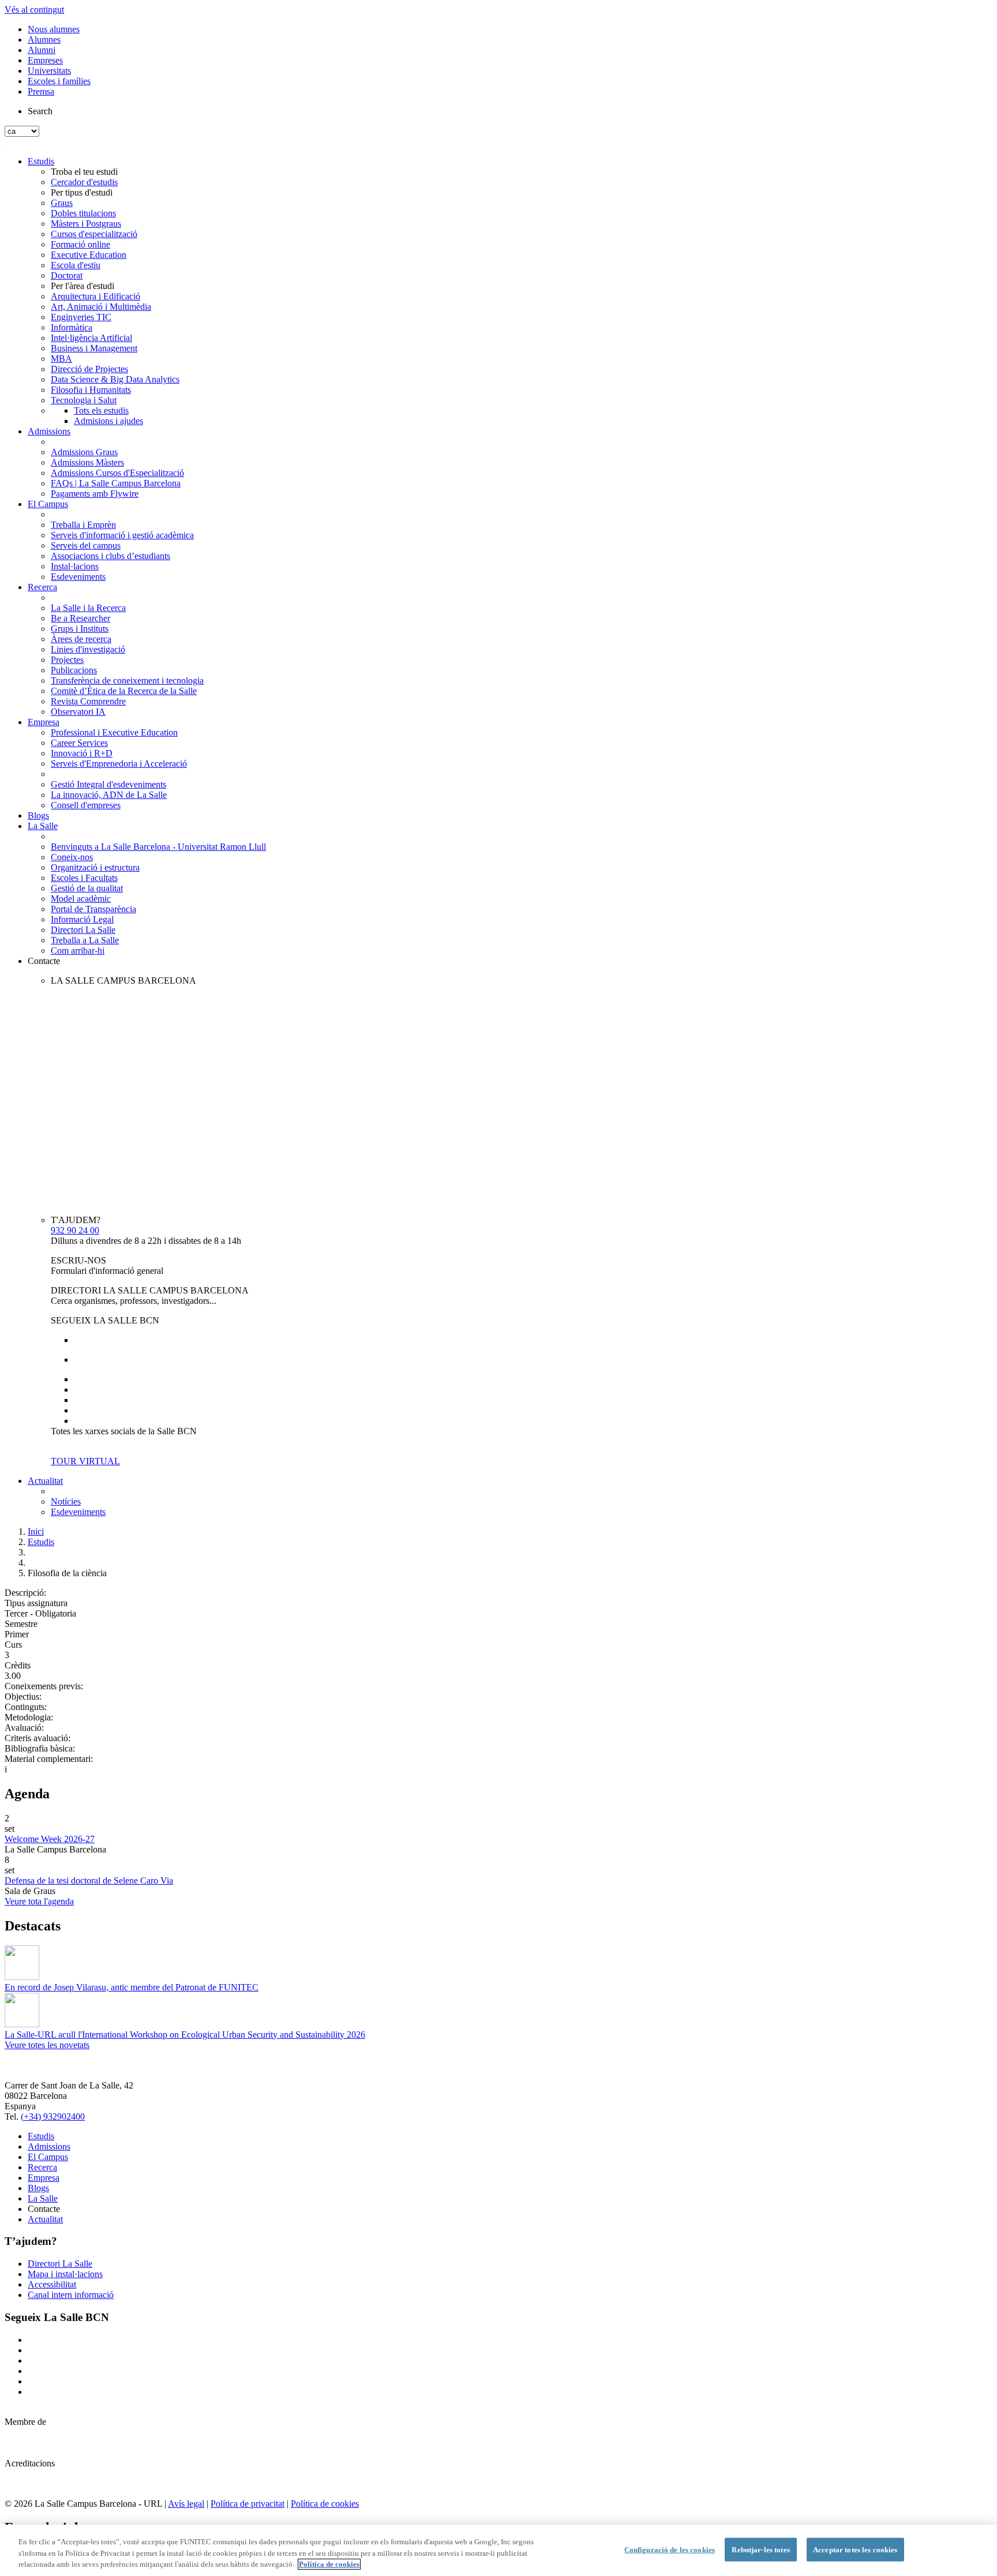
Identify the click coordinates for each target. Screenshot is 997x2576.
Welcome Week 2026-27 (50, 1839)
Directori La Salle (83, 930)
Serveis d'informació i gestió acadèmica (122, 535)
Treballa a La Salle (85, 940)
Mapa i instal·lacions (65, 2274)
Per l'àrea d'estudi (83, 286)
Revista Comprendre (88, 701)
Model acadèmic (81, 899)
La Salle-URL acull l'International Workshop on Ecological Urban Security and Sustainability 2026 (185, 2035)
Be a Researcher (80, 618)
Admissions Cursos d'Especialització (117, 473)
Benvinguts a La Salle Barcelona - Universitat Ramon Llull (158, 847)
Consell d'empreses (86, 805)
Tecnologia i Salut (84, 400)
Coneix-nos (72, 857)
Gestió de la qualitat (87, 888)
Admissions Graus (84, 452)
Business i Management (94, 348)
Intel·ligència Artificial (91, 338)
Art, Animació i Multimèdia (101, 307)
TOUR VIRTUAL (85, 1461)
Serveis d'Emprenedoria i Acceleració (119, 764)
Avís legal (186, 2504)
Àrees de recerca (81, 639)
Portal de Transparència (93, 909)
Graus (62, 203)
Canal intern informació (71, 2295)
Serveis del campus (86, 545)
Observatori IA (78, 712)
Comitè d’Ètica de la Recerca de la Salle (124, 691)
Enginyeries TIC (81, 317)
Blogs (38, 815)
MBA (61, 359)
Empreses (45, 60)
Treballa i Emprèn (83, 525)
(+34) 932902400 (53, 2116)
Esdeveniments (78, 577)
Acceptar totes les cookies (855, 2549)
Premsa (41, 91)
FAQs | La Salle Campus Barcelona (116, 483)
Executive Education (89, 255)
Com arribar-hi (78, 950)
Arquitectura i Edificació (95, 296)
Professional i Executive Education (114, 732)
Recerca (42, 587)
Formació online (80, 244)
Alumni (42, 50)
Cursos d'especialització (94, 234)
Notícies (66, 1501)
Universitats (49, 71)
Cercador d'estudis (84, 182)
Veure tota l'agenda (39, 1901)
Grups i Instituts (80, 629)
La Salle (43, 826)
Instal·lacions (75, 566)
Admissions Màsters (87, 462)
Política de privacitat (248, 2504)
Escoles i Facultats (84, 878)
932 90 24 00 (75, 1230)
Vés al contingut (34, 10)
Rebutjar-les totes (760, 2549)
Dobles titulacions (83, 213)
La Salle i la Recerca (88, 608)
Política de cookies (325, 2504)
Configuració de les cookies (670, 2549)
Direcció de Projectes (89, 369)
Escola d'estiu (76, 265)
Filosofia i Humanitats (91, 390)
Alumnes (44, 40)
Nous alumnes (54, 29)
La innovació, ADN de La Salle (109, 795)
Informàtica (72, 327)
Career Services (79, 743)
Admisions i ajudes (108, 421)
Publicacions (74, 670)
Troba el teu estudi (84, 172)
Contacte (44, 961)
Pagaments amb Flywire (95, 494)
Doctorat (67, 275)
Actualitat (45, 1481)
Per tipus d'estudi (82, 192)
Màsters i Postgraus (86, 224)
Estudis (41, 161)
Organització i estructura (95, 867)
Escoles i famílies (59, 81)
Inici (36, 1531)
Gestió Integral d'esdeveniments (108, 784)
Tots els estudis (101, 410)
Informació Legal (82, 919)
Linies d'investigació (88, 649)
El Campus (48, 504)
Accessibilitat (52, 2284)
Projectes (67, 660)
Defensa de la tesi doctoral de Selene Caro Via (89, 1881)
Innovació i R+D (82, 753)
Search (40, 111)
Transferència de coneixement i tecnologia (127, 680)
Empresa (44, 722)
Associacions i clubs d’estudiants (110, 556)
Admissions (49, 431)
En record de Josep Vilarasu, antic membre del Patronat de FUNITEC (132, 1987)
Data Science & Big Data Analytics (115, 379)
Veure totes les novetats (47, 2045)
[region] (498, 2550)
